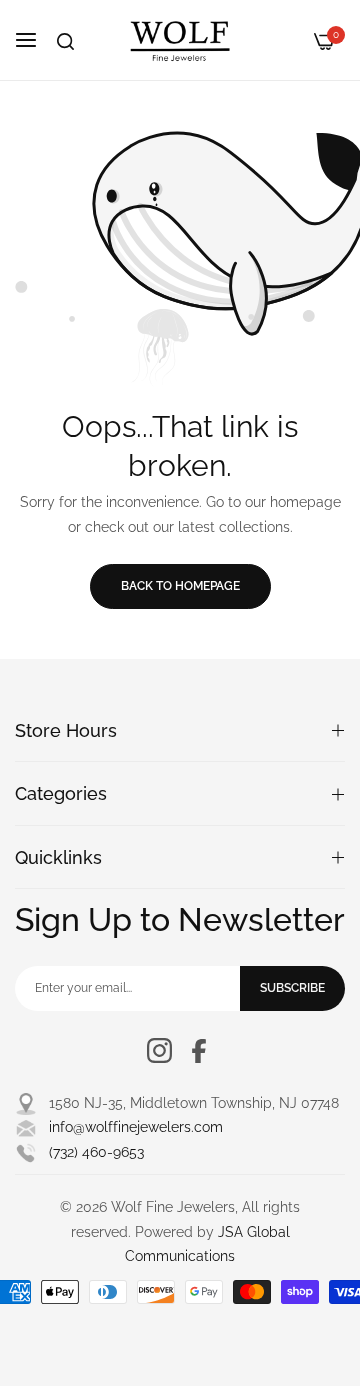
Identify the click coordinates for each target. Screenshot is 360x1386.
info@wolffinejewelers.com (136, 1127)
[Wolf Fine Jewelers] (180, 40)
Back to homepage (180, 586)
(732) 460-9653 (96, 1152)
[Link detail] (159, 1050)
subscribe (292, 988)
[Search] (65, 41)
